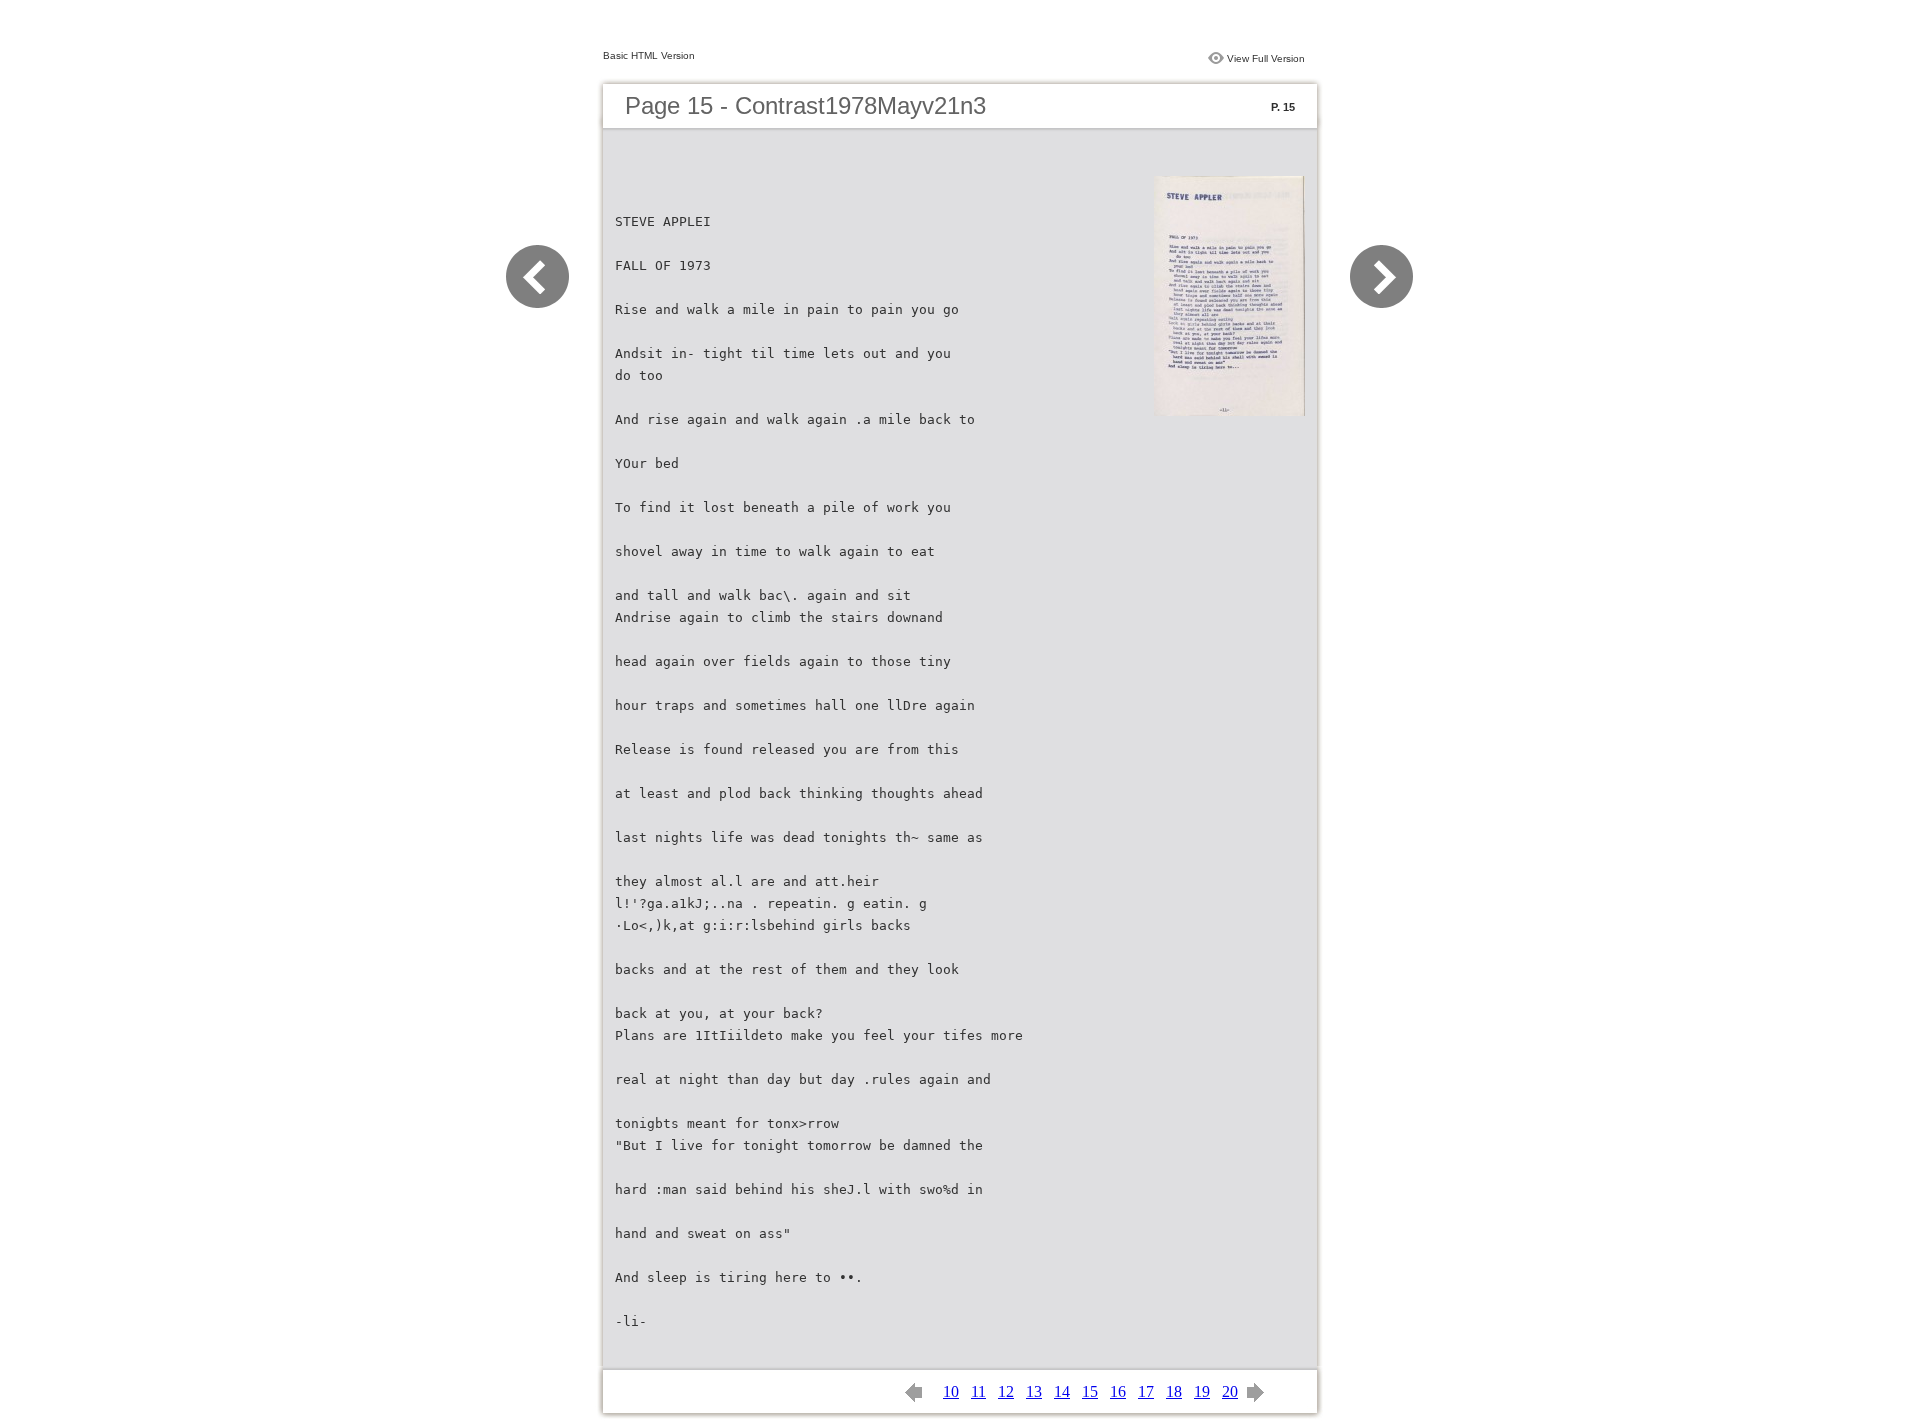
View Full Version (1266, 58)
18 (1174, 1391)
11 (978, 1391)
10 (951, 1391)
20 (1230, 1391)
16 (1118, 1391)
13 (1034, 1391)
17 (1146, 1391)
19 (1202, 1391)
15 (1090, 1391)
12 (1006, 1391)
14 (1062, 1391)
